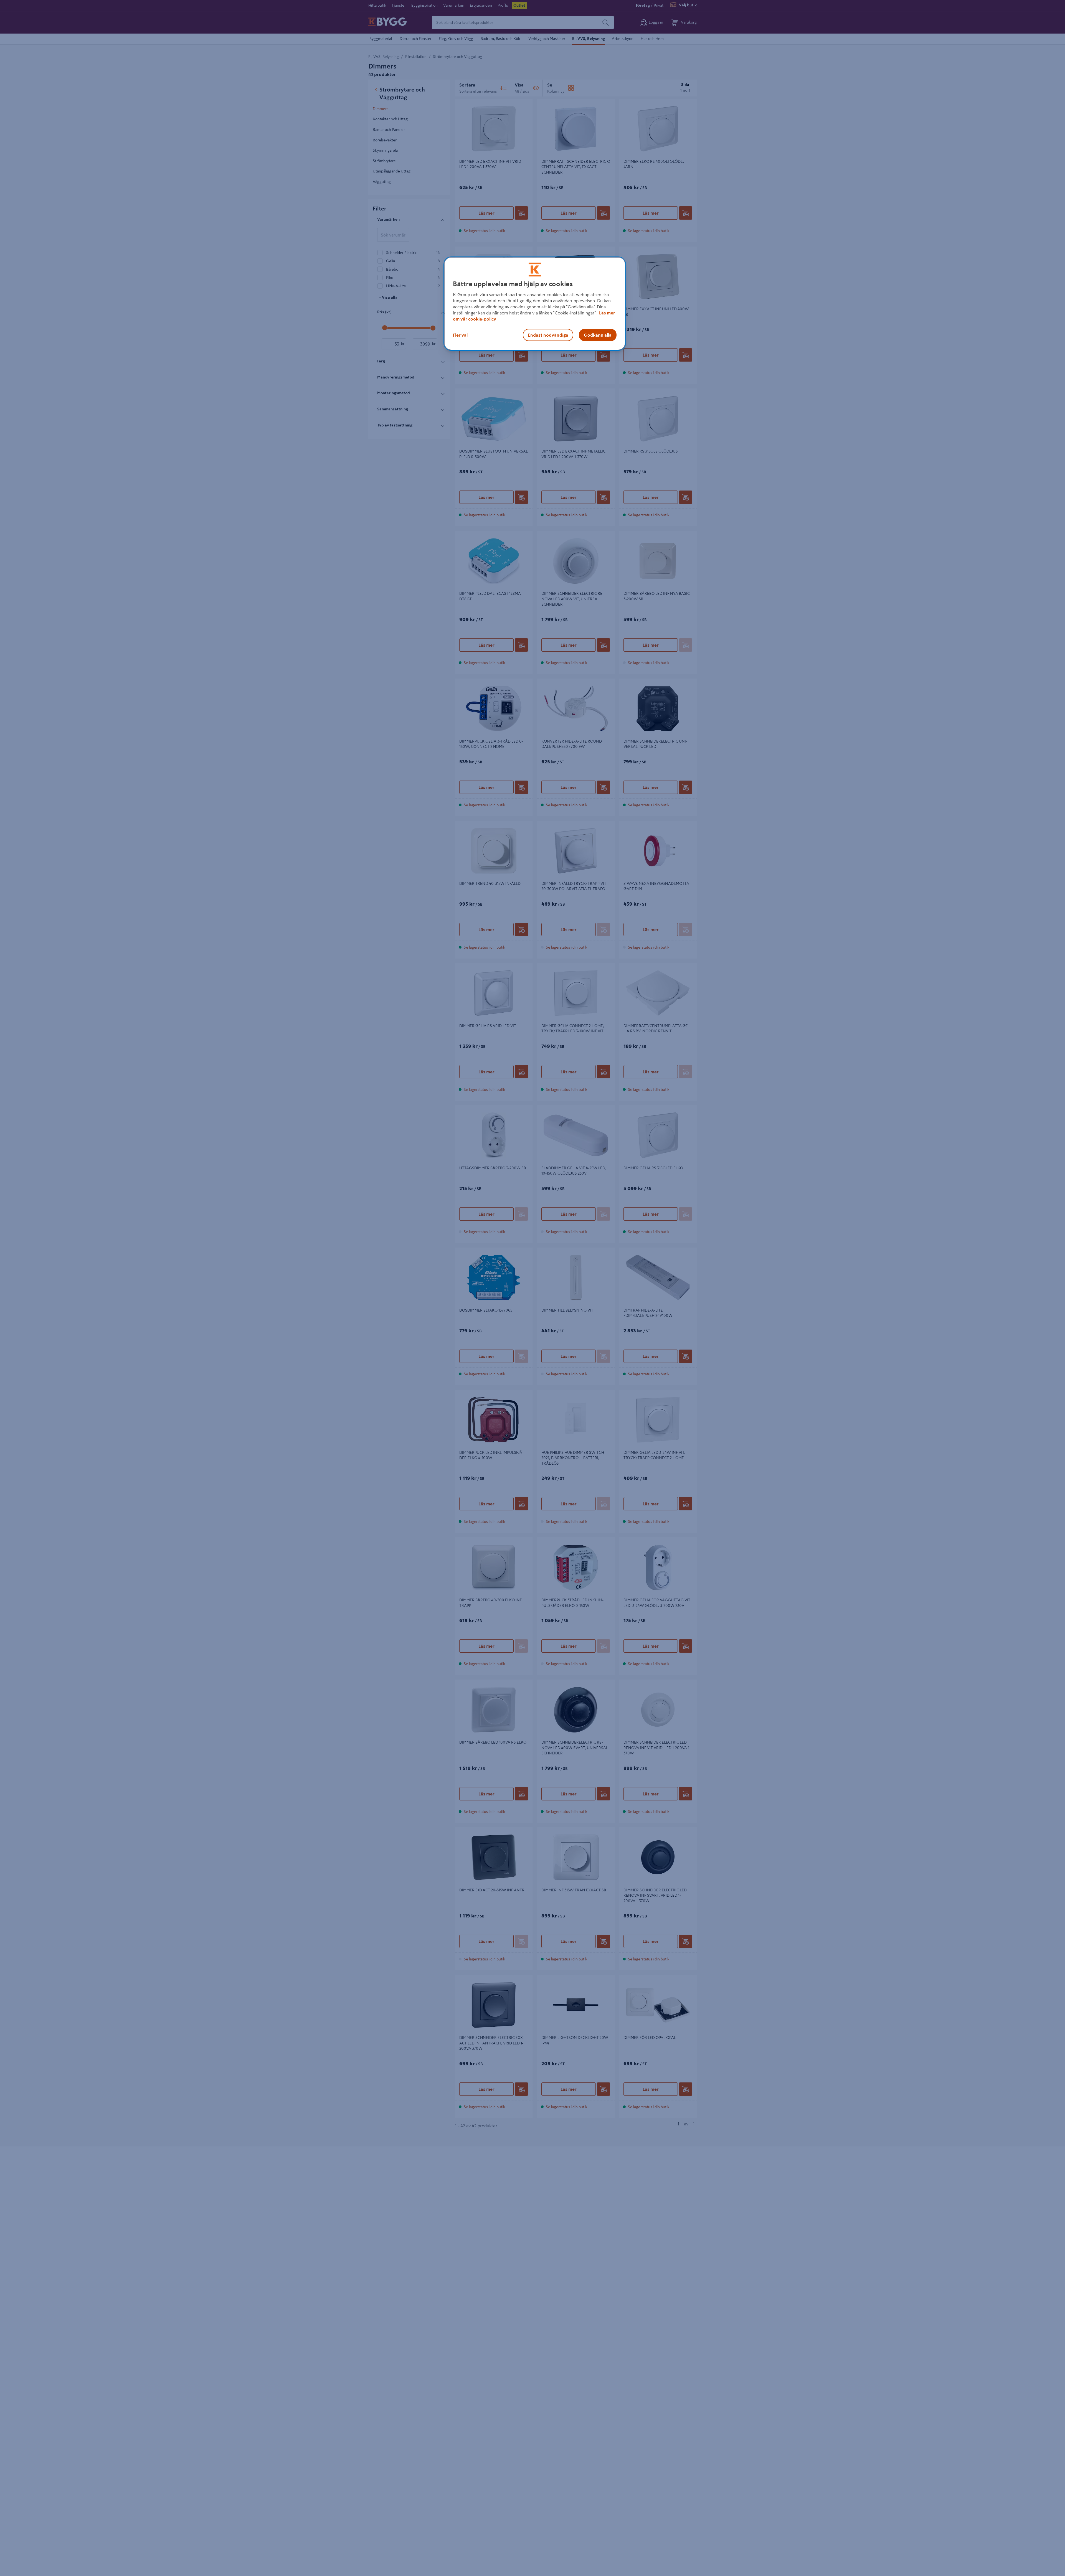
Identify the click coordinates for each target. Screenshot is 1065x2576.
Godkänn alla (598, 335)
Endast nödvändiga (548, 335)
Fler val (460, 335)
